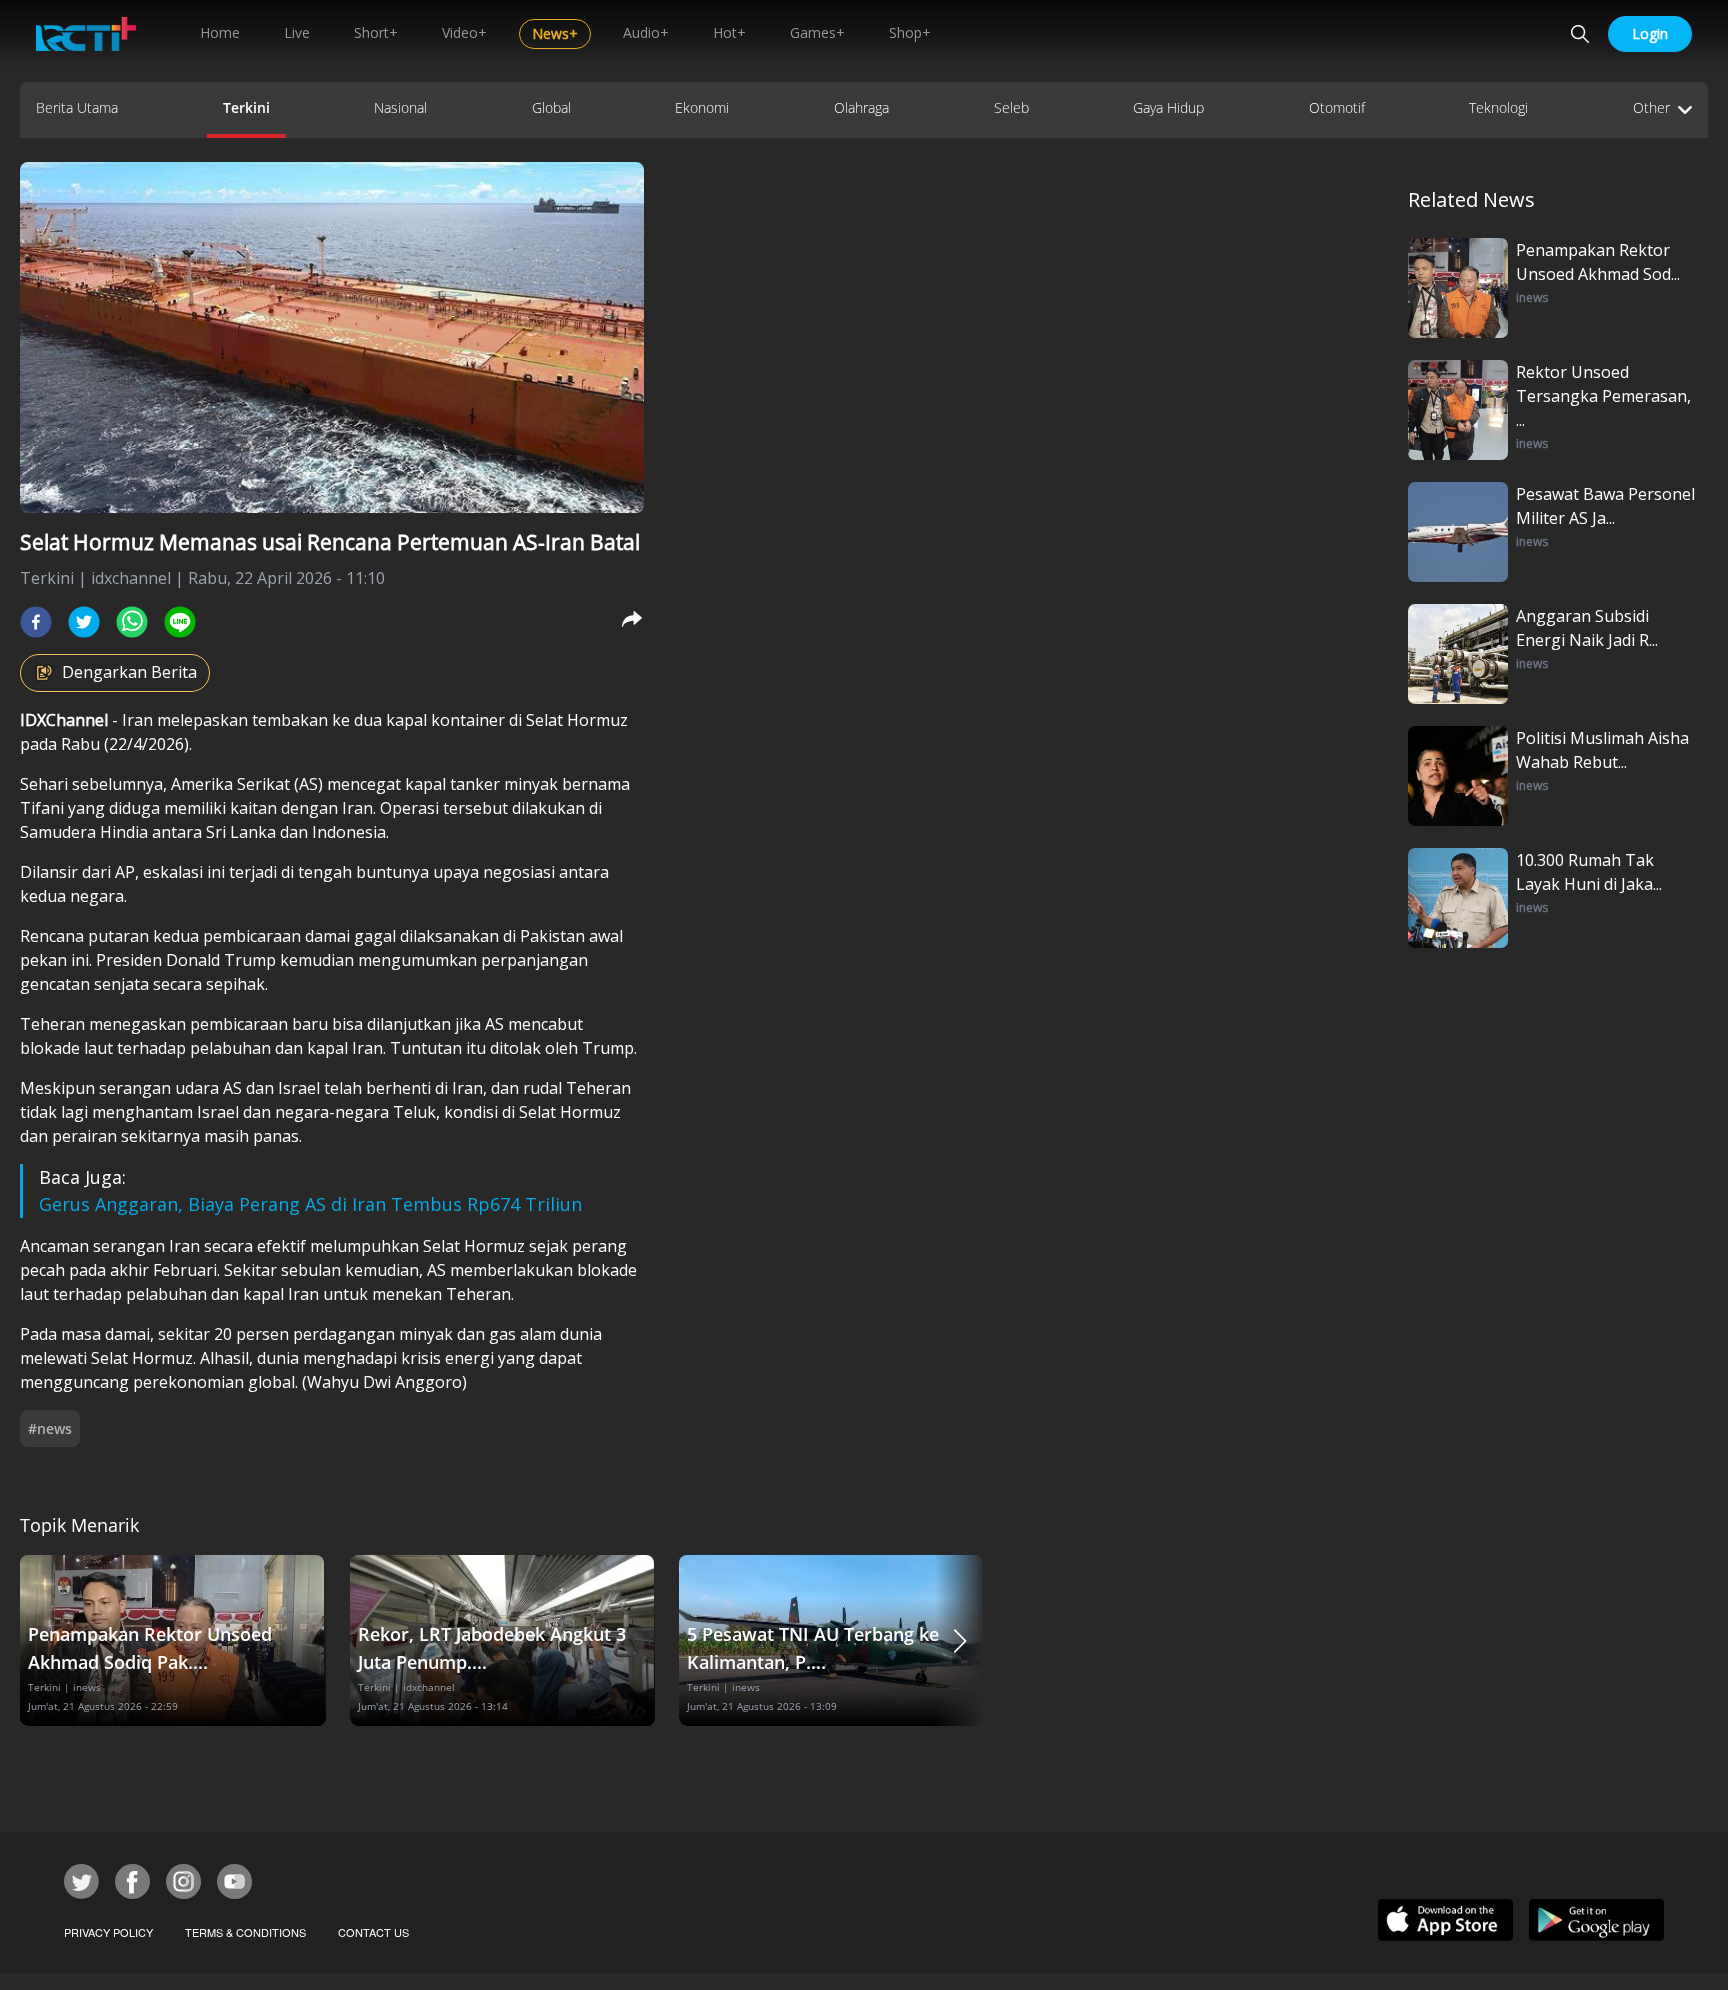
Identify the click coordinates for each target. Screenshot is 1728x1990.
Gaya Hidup (1168, 107)
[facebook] (36, 622)
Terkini (246, 107)
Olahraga (861, 107)
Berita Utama (77, 107)
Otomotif (1337, 107)
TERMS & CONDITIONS (245, 1932)
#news (50, 1428)
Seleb (1011, 107)
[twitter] (84, 622)
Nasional (400, 107)
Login (1650, 33)
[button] (960, 1640)
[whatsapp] (132, 622)
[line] (180, 622)
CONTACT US (373, 1932)
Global (551, 107)
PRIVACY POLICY (108, 1932)
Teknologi (1498, 107)
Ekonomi (702, 107)
